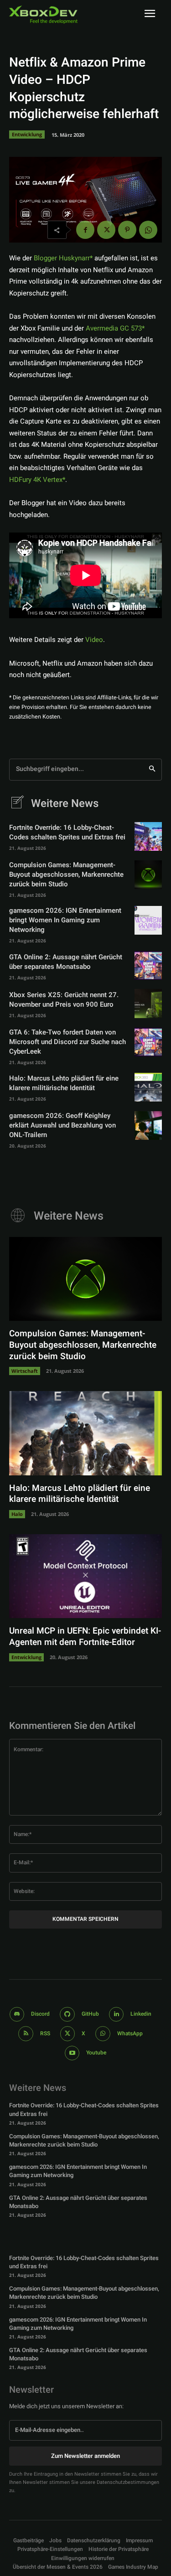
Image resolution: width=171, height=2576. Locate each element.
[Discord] (17, 2015)
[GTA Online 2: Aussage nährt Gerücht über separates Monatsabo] (148, 965)
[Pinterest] (127, 230)
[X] (106, 230)
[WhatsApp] (148, 230)
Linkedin (141, 2014)
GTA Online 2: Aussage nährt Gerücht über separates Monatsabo (66, 962)
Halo (17, 1514)
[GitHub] (67, 2015)
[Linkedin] (117, 2015)
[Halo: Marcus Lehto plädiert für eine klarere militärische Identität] (148, 1087)
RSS (45, 2033)
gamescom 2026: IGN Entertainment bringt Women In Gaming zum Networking (65, 920)
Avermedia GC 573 (114, 328)
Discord (40, 2014)
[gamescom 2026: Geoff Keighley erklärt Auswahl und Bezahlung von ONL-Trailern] (148, 1125)
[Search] (152, 770)
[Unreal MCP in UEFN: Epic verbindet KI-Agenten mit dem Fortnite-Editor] (85, 1576)
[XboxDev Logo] (43, 15)
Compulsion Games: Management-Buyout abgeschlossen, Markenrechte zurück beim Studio (66, 874)
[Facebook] (85, 230)
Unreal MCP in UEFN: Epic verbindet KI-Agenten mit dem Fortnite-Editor (85, 1637)
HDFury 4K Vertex (36, 480)
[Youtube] (72, 2053)
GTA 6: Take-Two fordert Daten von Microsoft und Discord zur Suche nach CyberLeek (67, 1042)
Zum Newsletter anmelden (85, 2456)
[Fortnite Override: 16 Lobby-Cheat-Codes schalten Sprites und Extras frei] (148, 836)
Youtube (96, 2053)
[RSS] (26, 2034)
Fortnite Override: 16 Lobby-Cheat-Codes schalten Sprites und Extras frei (67, 832)
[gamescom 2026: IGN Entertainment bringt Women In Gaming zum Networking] (148, 920)
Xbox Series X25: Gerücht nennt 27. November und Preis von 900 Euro (64, 1000)
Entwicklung (27, 134)
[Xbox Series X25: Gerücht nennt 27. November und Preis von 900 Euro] (148, 1003)
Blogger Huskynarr (62, 258)
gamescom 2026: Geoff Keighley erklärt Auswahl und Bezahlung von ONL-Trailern (62, 1125)
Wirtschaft (25, 1371)
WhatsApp (130, 2033)
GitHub (90, 2014)
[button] (50, 2549)
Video (94, 640)
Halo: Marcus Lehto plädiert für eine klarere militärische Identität (64, 1083)
